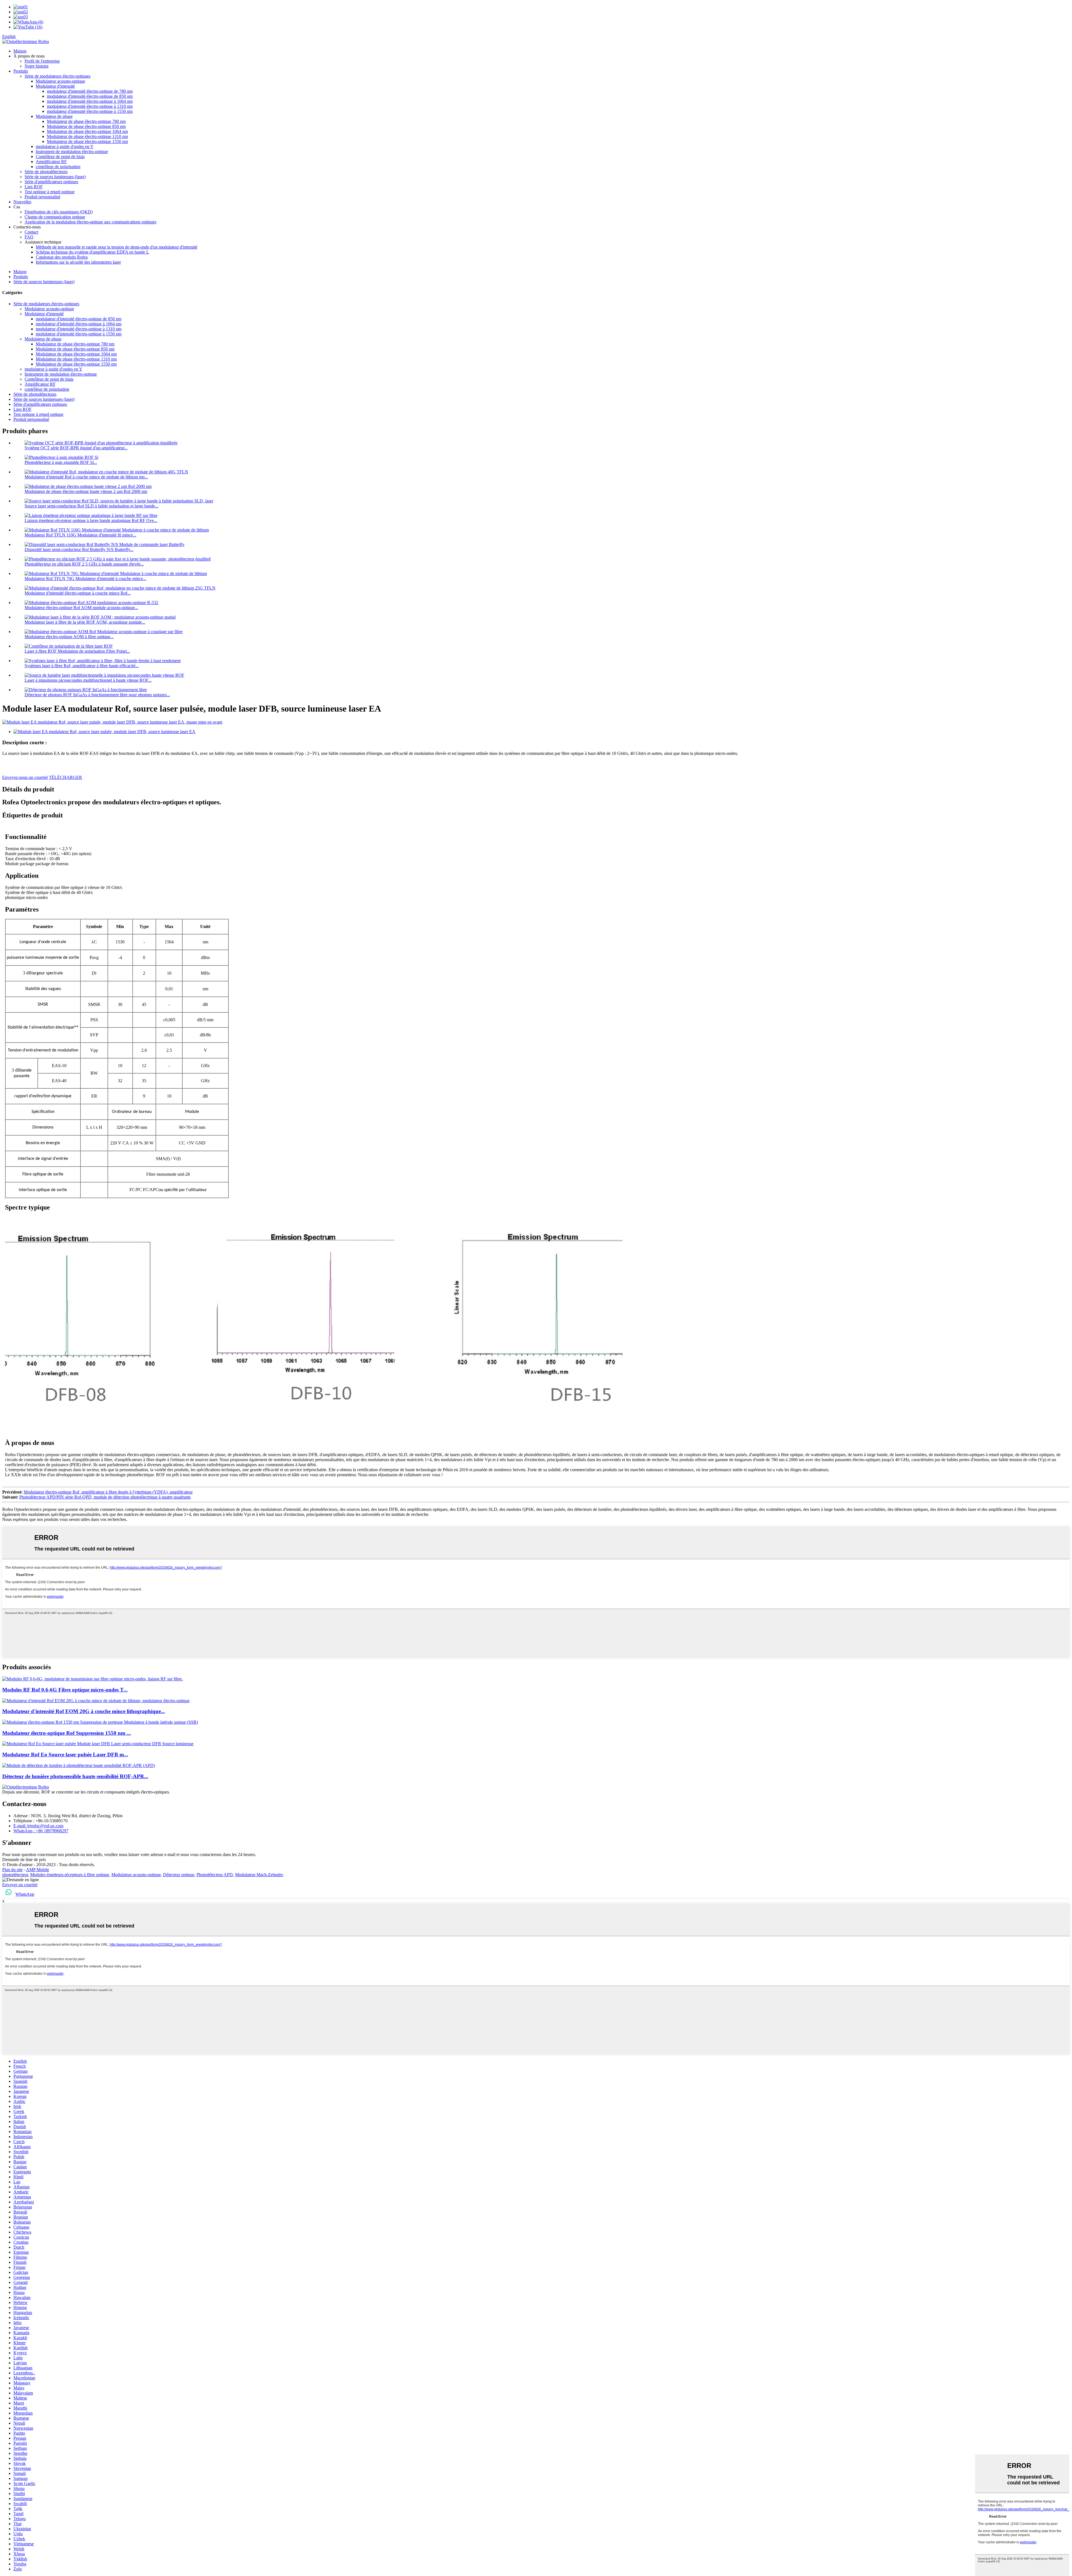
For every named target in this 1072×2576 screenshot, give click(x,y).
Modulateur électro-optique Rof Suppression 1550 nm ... (67, 1733)
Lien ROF (34, 187)
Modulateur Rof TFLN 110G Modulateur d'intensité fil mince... (80, 535)
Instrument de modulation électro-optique (72, 152)
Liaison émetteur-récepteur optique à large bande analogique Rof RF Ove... (91, 520)
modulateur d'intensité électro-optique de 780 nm (90, 91)
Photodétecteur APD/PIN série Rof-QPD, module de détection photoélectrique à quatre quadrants (105, 1497)
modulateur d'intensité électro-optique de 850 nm (90, 96)
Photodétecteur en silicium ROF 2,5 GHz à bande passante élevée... (84, 564)
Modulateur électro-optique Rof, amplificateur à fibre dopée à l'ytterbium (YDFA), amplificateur (108, 1492)
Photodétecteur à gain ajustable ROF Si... (61, 462)
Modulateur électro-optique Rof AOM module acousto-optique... (81, 608)
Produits (21, 71)
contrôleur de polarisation (58, 167)
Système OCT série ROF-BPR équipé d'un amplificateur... (76, 448)
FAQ (29, 237)
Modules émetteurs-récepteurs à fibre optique (70, 1875)
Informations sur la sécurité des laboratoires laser (78, 262)
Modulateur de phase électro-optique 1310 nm (87, 136)
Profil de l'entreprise (42, 61)
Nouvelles (22, 202)
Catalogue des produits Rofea (62, 257)
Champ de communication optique (55, 217)
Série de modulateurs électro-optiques (58, 76)
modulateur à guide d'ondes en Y (65, 146)
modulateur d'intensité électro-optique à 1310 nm (90, 106)
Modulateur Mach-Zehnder (259, 1875)
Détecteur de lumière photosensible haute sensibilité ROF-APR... (75, 1776)
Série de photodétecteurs (46, 172)
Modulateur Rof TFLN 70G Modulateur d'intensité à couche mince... (85, 579)
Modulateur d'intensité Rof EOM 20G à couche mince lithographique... (84, 1711)
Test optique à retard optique (50, 192)
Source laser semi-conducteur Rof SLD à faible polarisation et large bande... (91, 506)
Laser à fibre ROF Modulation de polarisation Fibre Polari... (77, 651)
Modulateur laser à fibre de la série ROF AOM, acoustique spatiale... (85, 622)
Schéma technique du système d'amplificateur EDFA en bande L (92, 252)
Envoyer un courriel (20, 1885)
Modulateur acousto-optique (60, 81)
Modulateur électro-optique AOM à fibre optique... (69, 637)
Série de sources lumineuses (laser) (55, 177)
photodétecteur (15, 1875)
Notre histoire (37, 66)
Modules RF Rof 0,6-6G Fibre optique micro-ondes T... (65, 1690)
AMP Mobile (38, 1870)
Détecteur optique (179, 1875)
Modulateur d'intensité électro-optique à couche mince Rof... (78, 593)
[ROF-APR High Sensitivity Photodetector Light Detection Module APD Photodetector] (79, 1765)
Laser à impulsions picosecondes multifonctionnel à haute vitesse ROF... (88, 680)
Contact (31, 232)
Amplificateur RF (51, 162)
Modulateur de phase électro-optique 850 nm (86, 126)
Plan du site (12, 1870)
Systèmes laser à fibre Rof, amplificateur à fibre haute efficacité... (82, 666)
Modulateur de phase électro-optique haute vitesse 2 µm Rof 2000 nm (86, 491)
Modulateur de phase (54, 116)
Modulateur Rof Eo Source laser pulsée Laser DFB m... (65, 1755)
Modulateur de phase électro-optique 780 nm (86, 121)
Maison (20, 51)
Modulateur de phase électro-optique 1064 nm (87, 131)
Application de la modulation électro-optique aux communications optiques (90, 222)
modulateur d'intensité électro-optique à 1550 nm (90, 111)
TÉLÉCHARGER (65, 777)
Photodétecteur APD (215, 1875)
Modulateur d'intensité (55, 86)
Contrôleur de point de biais (60, 157)
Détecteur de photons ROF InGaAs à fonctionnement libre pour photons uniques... (97, 695)
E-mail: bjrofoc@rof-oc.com (38, 1826)
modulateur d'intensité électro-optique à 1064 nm (90, 101)
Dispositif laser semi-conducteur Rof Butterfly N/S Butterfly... (79, 549)
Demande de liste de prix (24, 1860)
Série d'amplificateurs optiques (51, 182)
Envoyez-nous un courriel (25, 777)
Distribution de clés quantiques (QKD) (59, 212)
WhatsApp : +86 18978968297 (41, 1831)
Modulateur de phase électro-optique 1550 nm (87, 141)
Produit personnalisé (42, 197)
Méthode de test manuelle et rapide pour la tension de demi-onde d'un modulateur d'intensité (117, 247)
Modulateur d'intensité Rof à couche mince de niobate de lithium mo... (86, 477)
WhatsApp (25, 1894)
